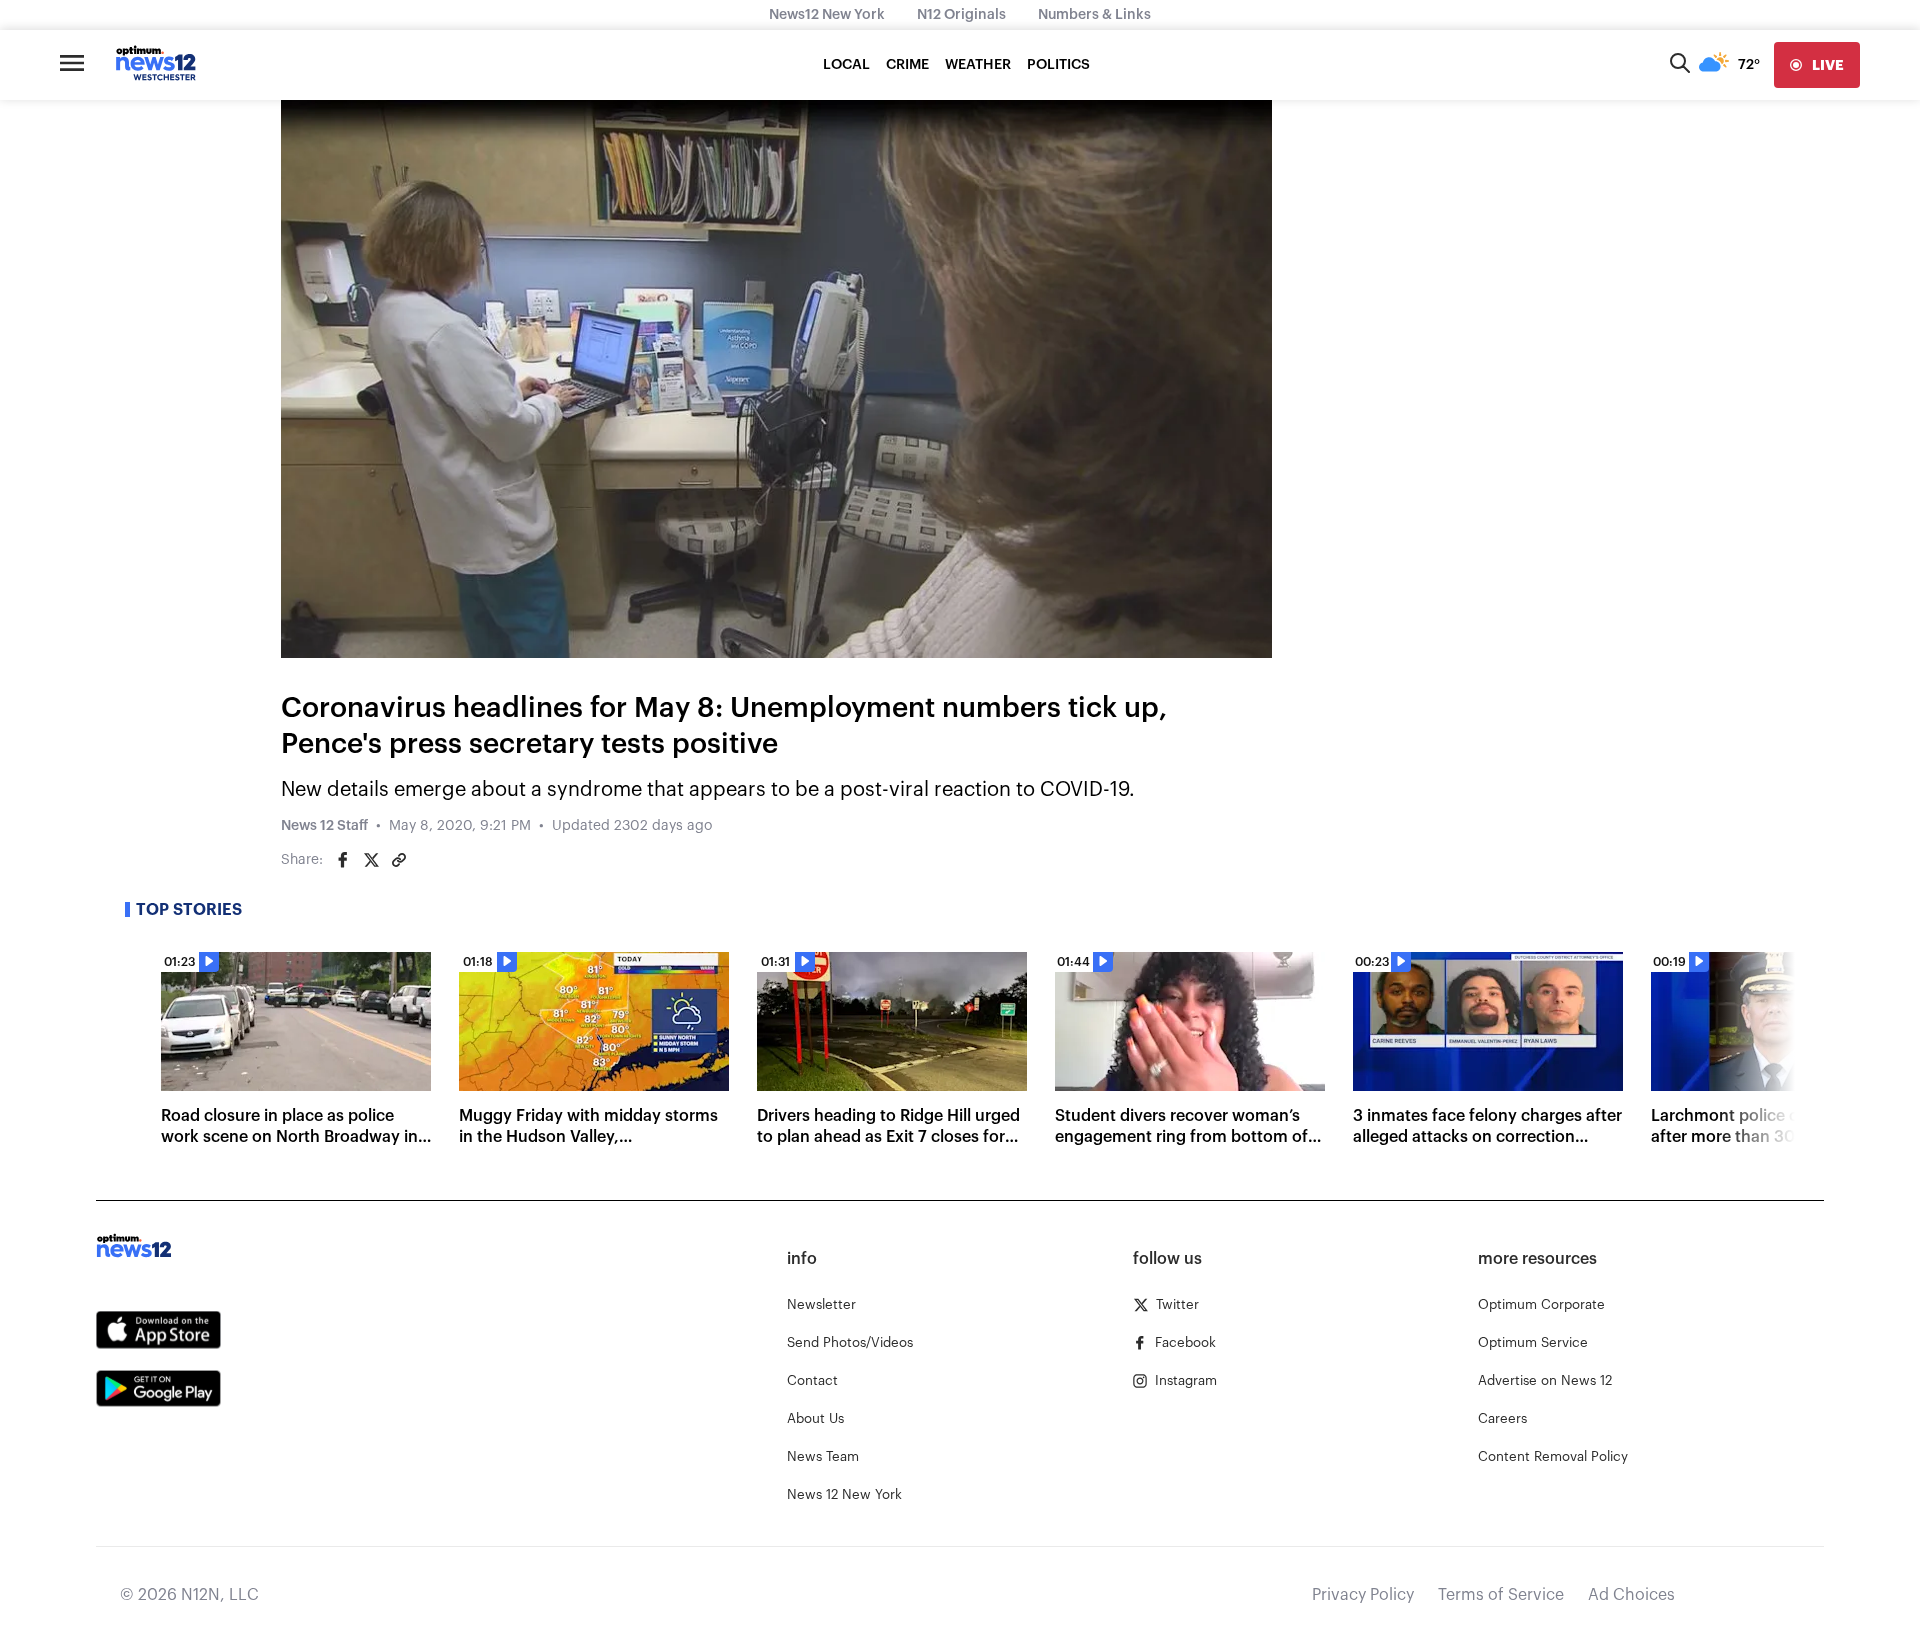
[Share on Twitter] (371, 860)
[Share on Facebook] (343, 860)
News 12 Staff (324, 826)
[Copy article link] (399, 860)
